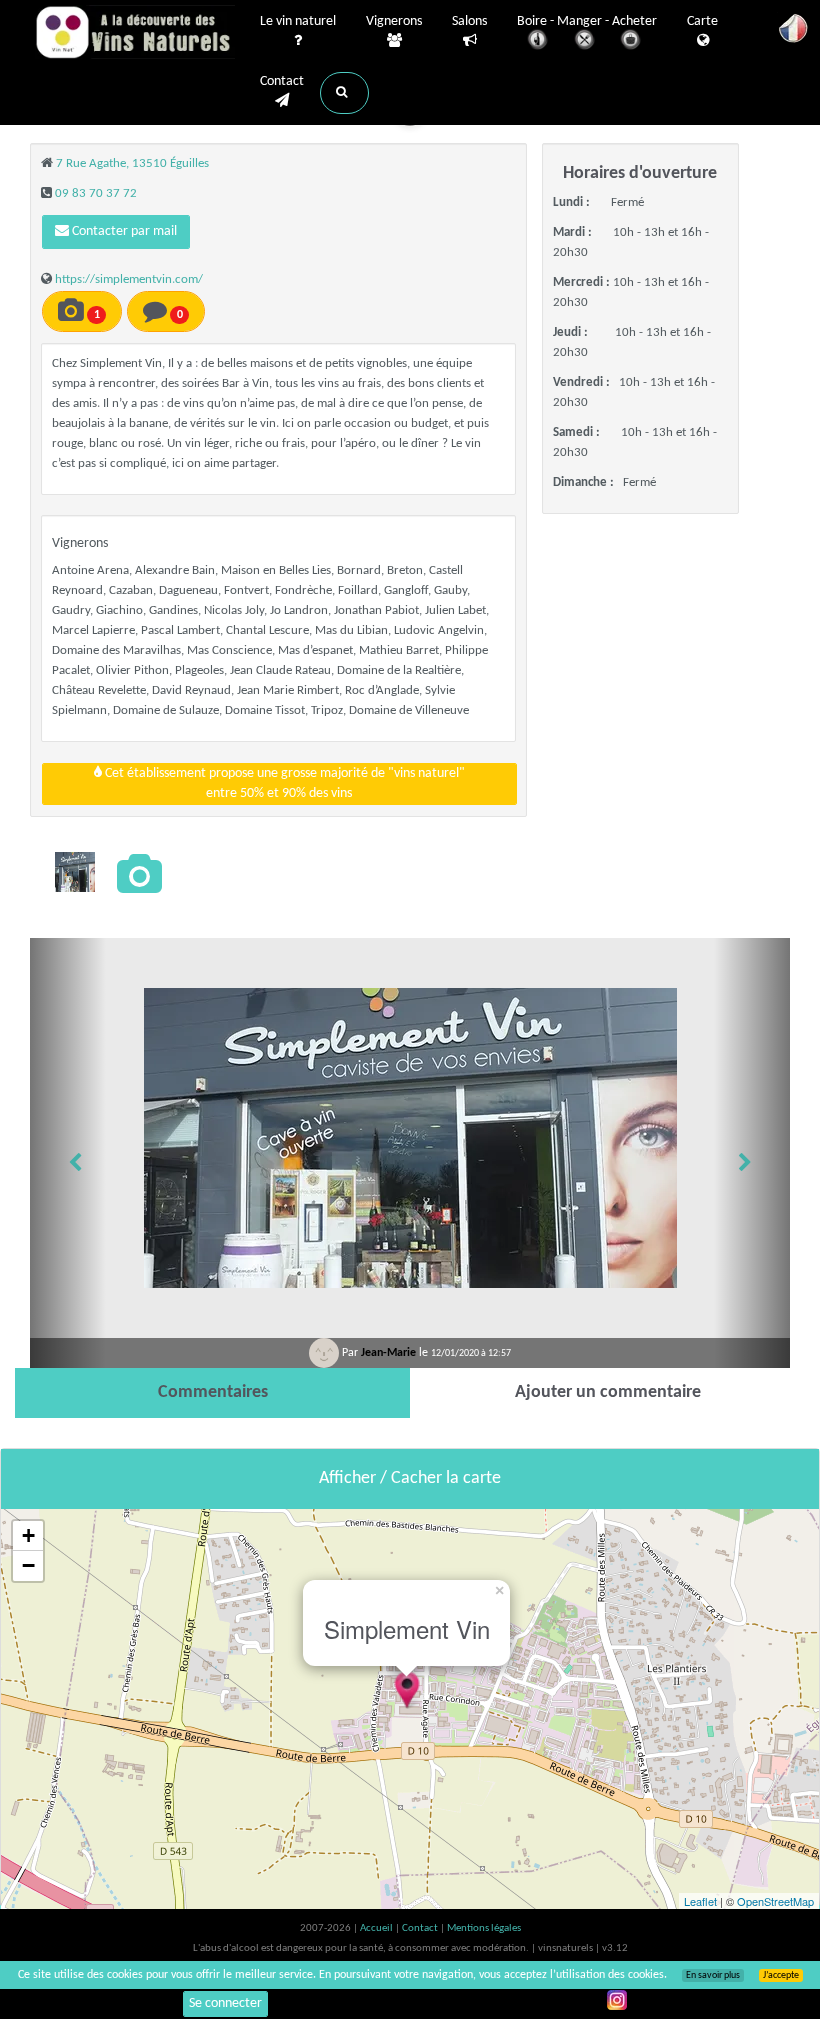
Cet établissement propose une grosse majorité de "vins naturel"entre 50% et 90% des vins (283, 783)
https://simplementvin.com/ (129, 279)
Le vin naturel (298, 21)
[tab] (212, 1393)
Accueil (377, 1928)
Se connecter (225, 2003)
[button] (344, 93)
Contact (282, 81)
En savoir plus (713, 1975)
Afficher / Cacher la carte (410, 1478)
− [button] (28, 1565)
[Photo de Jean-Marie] (75, 872)
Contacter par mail (123, 231)
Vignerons (394, 21)
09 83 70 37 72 (96, 193)
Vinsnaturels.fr (135, 32)
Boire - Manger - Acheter (587, 21)
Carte (702, 21)
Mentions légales (484, 1928)
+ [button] (28, 1535)
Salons (469, 21)
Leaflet (700, 1901)
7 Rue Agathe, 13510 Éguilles (132, 163)
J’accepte (781, 1975)
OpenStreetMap (775, 1901)
